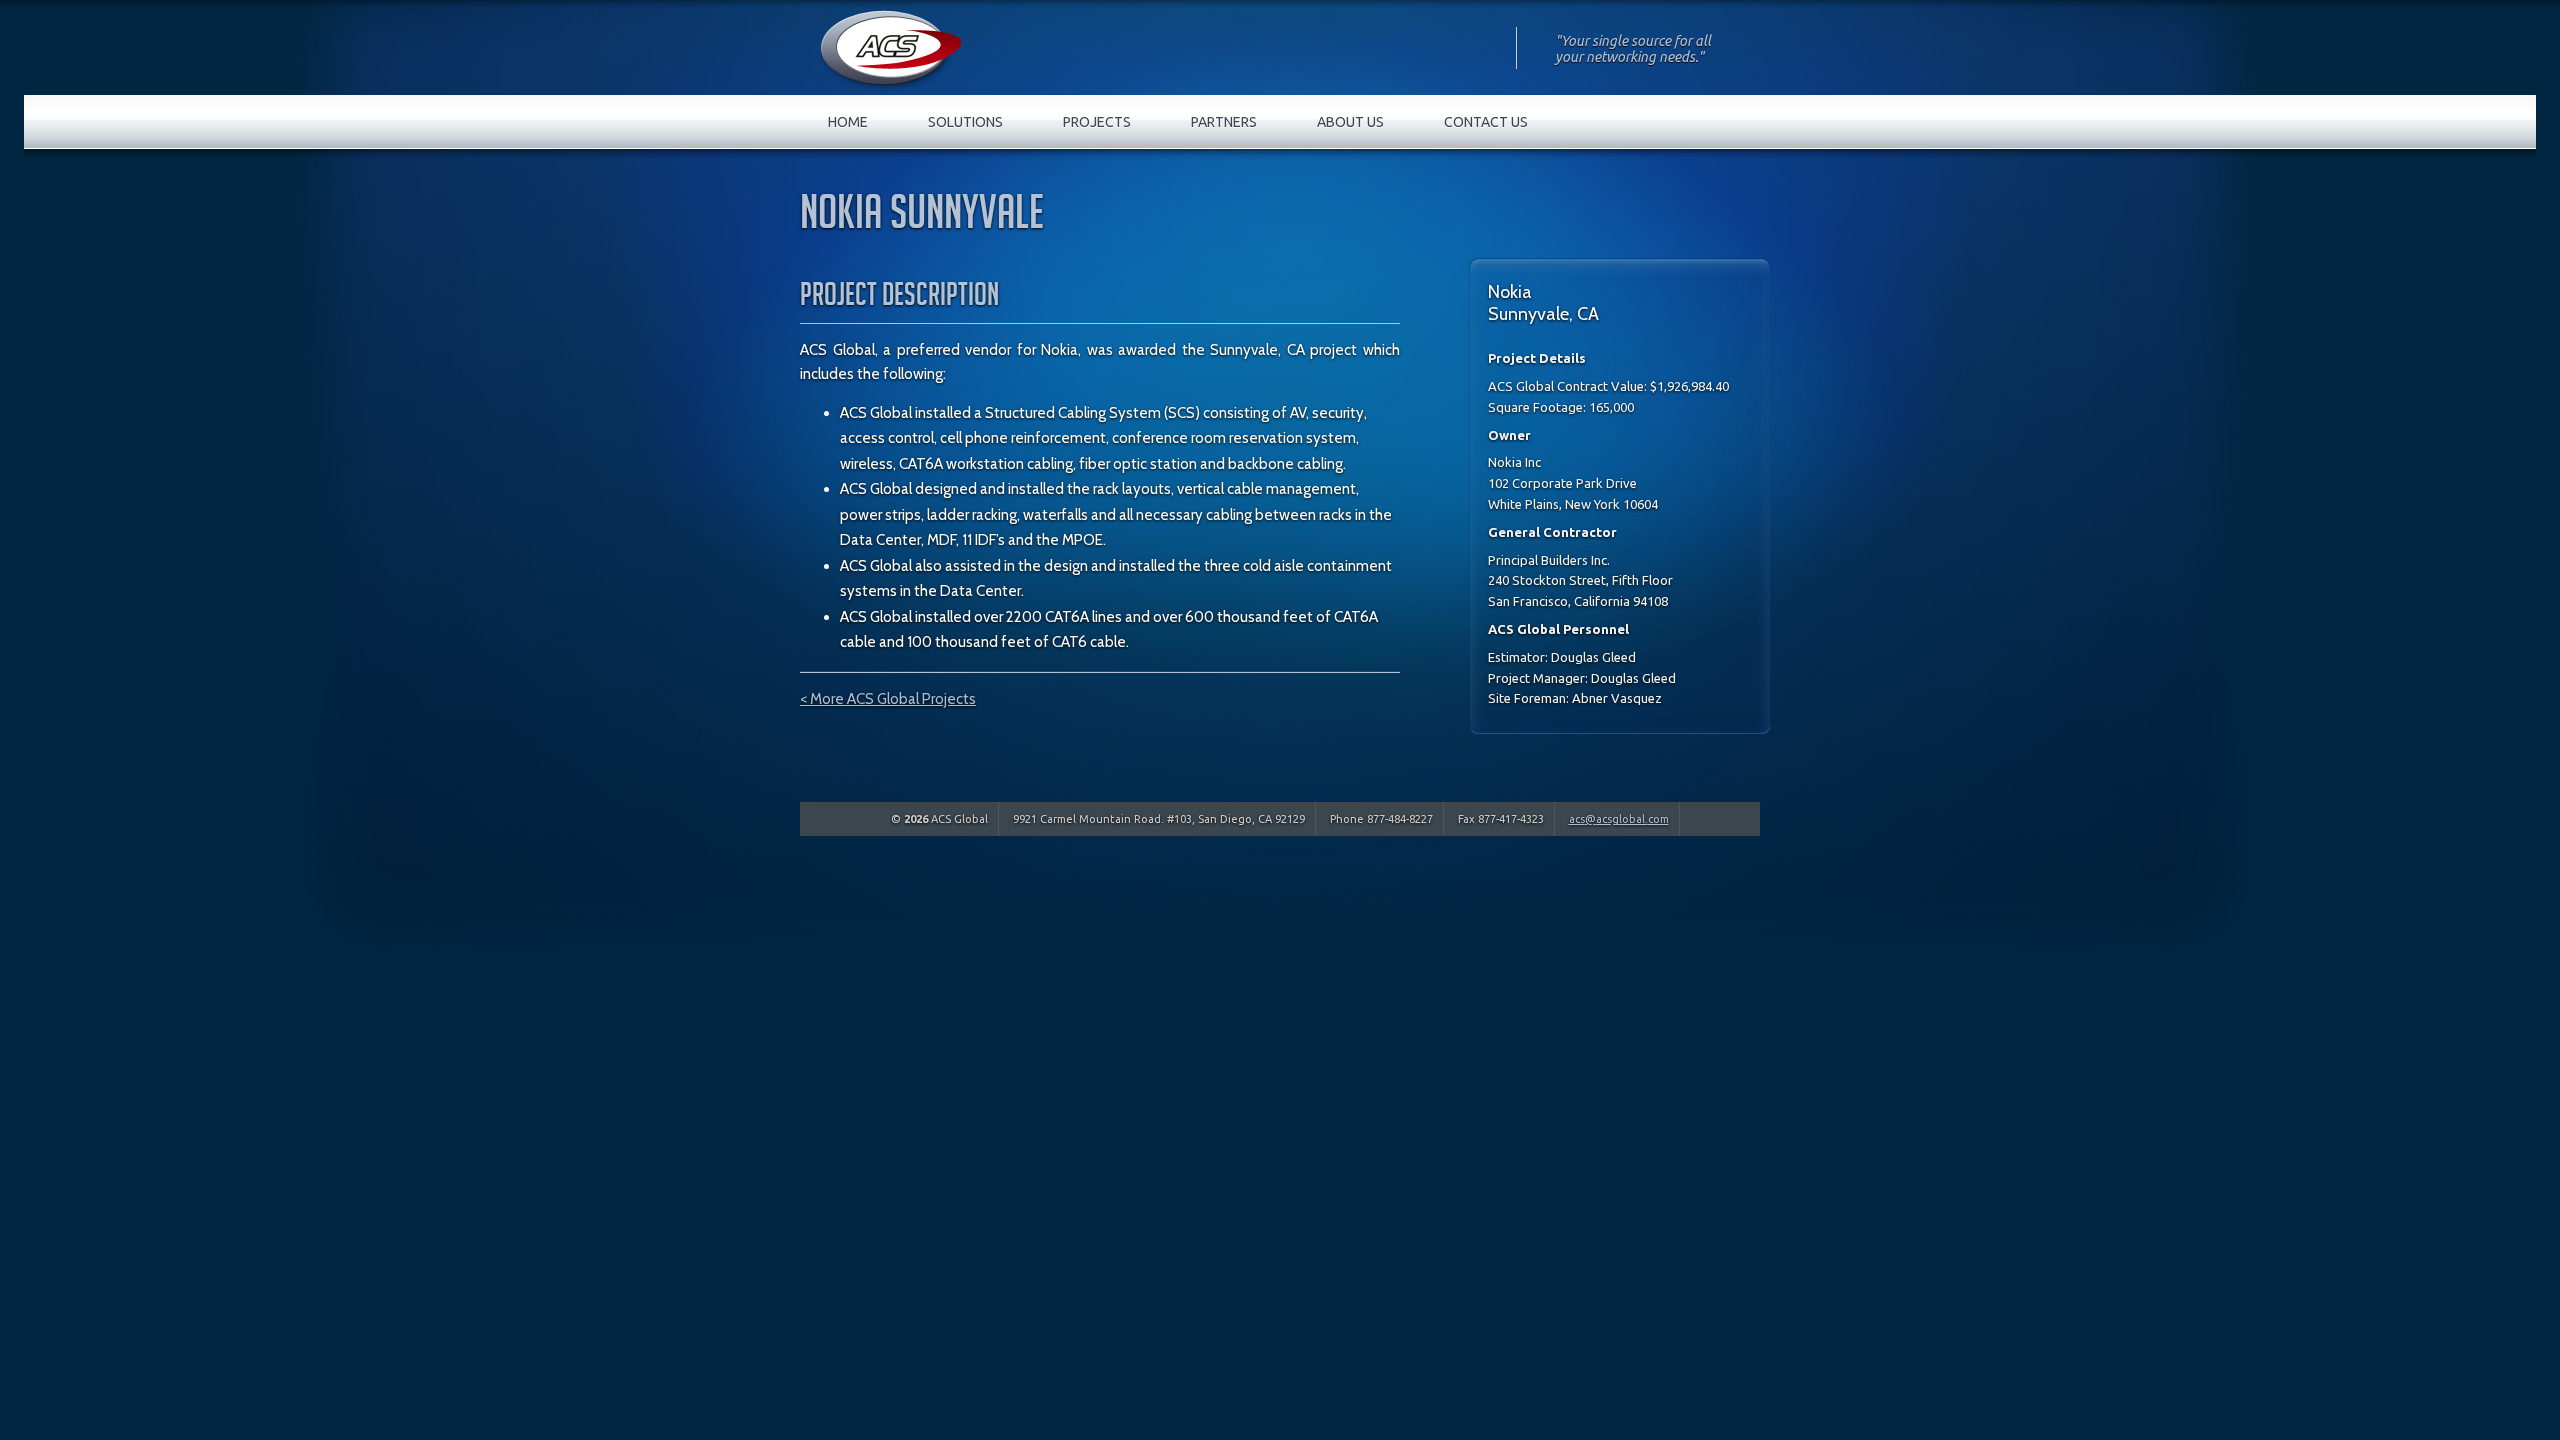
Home (848, 122)
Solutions (965, 122)
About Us (1350, 122)
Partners (1224, 122)
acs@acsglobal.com (1619, 819)
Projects (1097, 122)
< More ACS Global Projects (888, 699)
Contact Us (1486, 122)
